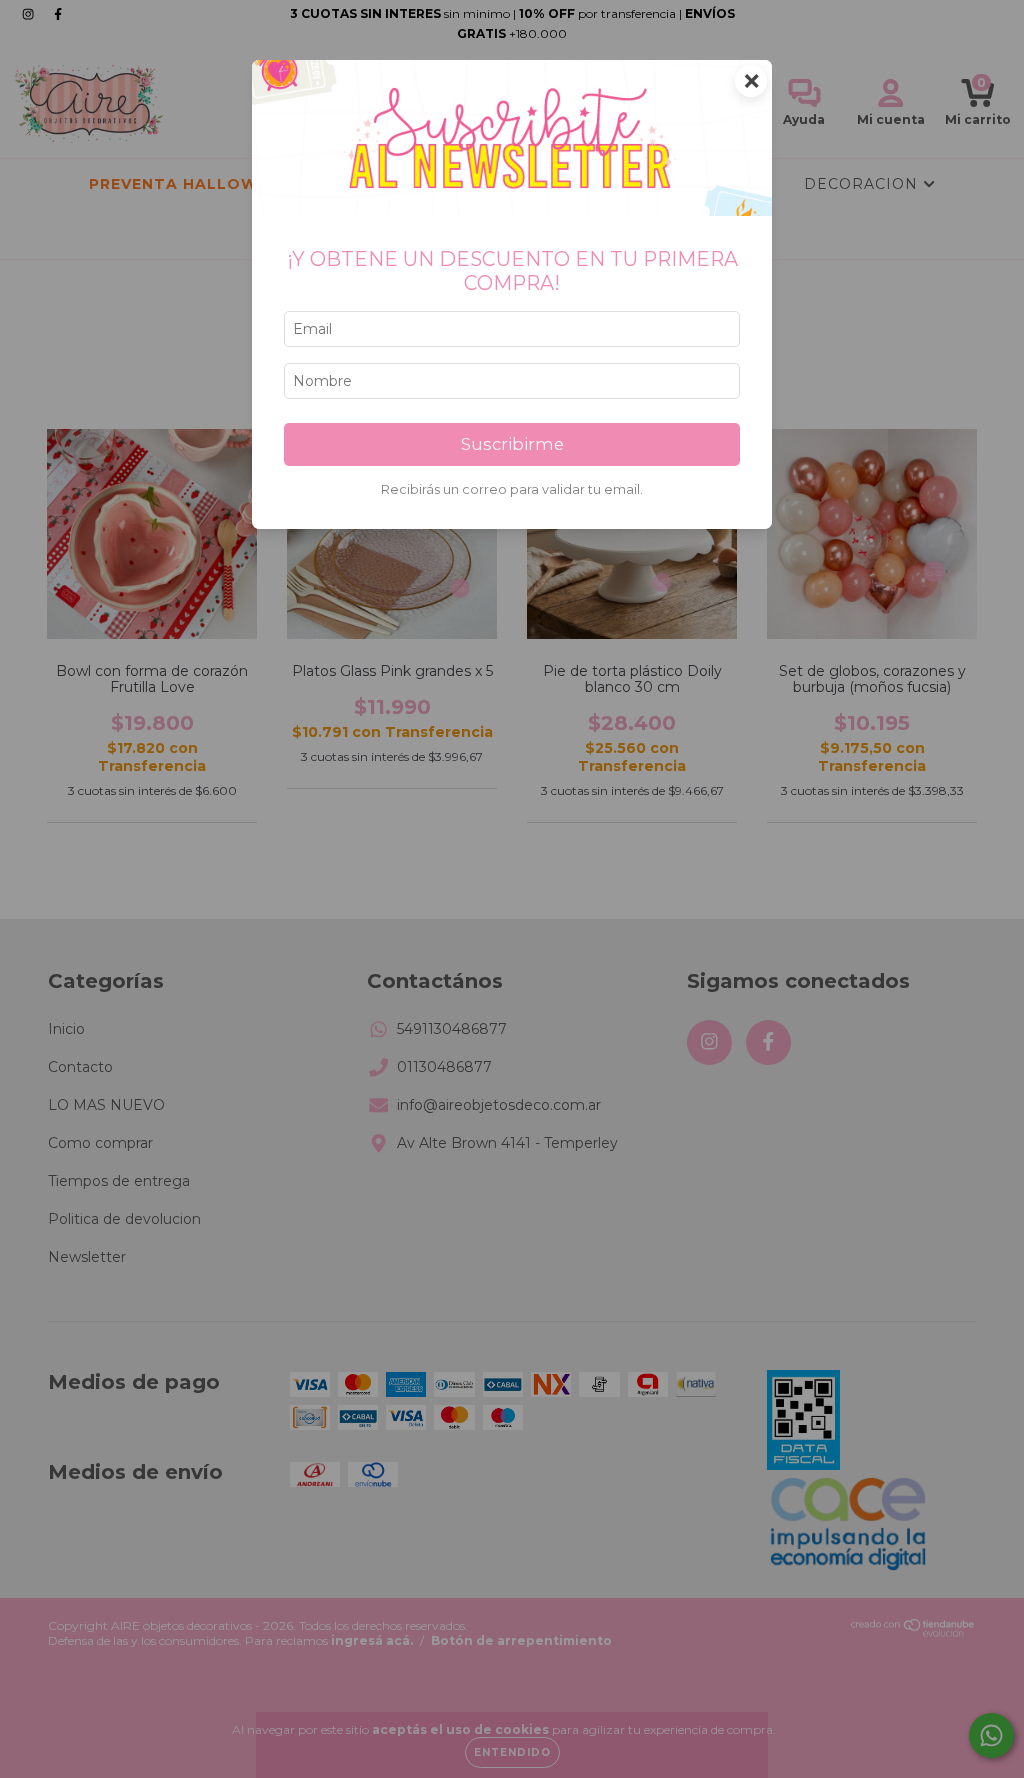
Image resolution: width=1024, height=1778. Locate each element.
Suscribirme (512, 444)
